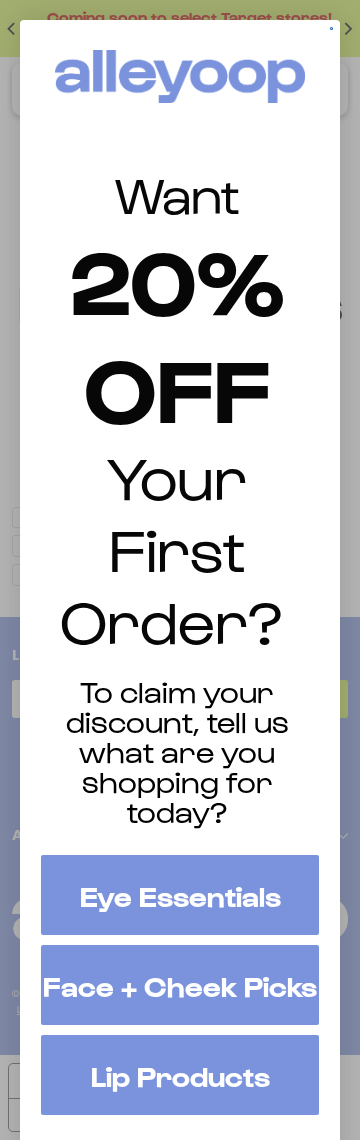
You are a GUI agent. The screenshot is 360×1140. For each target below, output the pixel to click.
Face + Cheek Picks (180, 985)
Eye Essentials (180, 895)
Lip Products (180, 1075)
